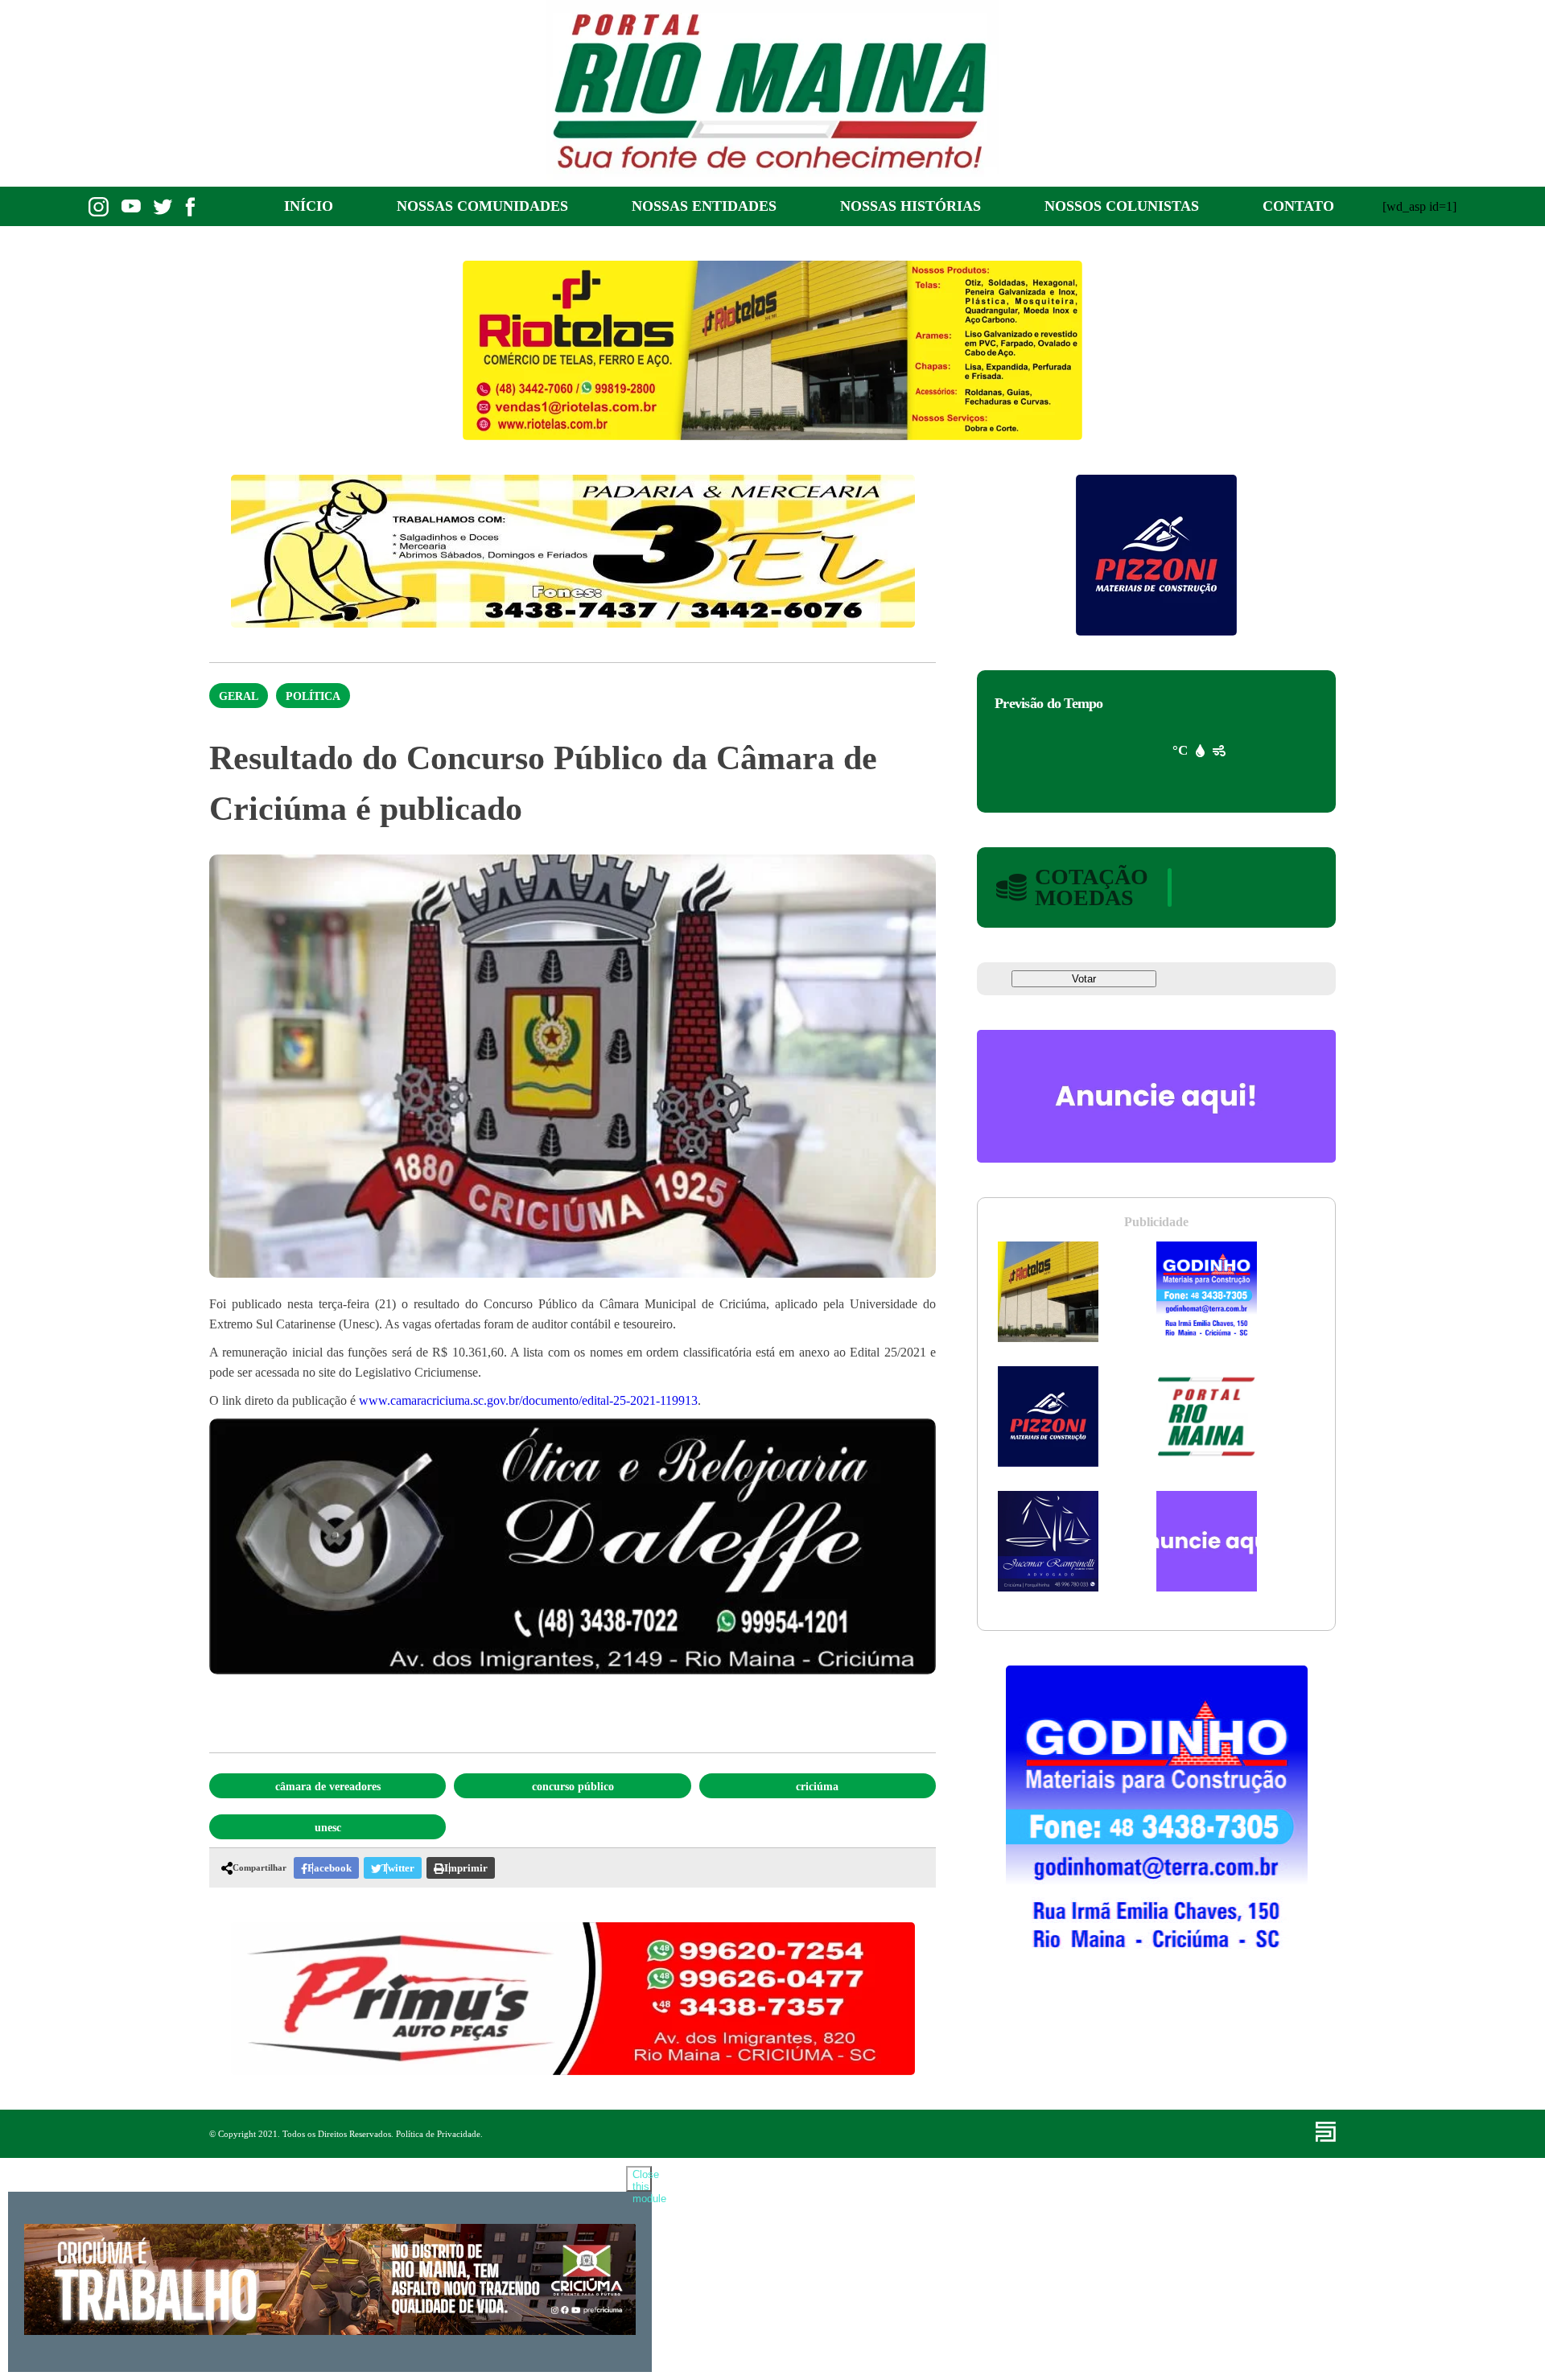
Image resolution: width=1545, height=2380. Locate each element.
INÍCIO (309, 206)
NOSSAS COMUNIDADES (482, 206)
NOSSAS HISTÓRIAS (911, 206)
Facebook (330, 1868)
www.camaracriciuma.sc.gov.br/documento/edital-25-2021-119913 (528, 1400)
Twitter (398, 1868)
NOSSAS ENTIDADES (704, 206)
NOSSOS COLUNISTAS (1122, 206)
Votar (1084, 979)
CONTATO (1298, 206)
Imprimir (466, 1868)
